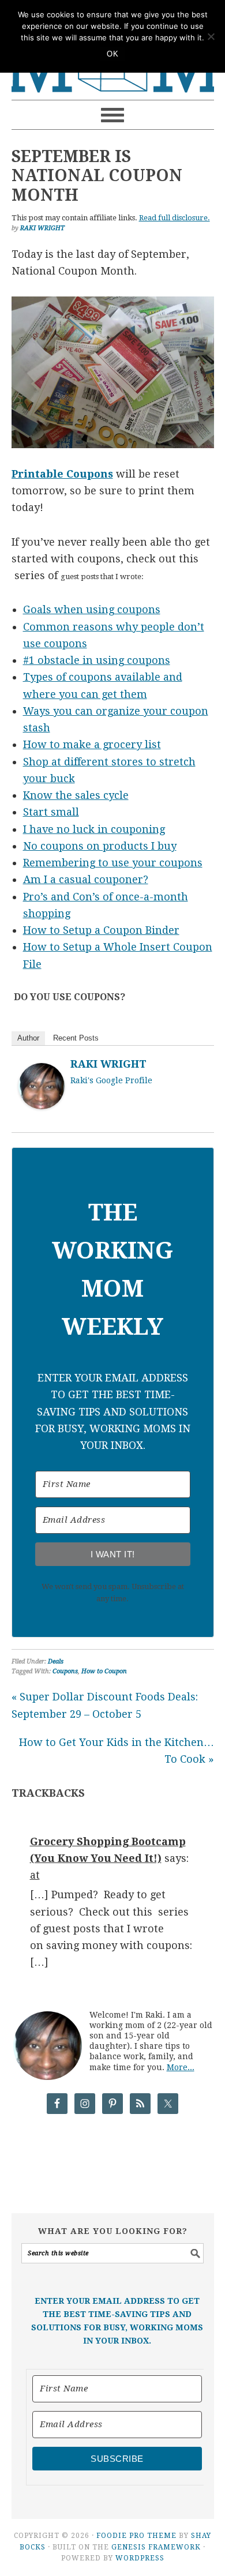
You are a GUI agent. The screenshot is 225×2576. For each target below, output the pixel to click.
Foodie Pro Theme (136, 2536)
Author (28, 1038)
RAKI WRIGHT (108, 1064)
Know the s (52, 795)
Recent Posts (76, 1038)
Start (37, 812)
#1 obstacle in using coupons (97, 660)
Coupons (65, 1671)
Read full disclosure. (175, 218)
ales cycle (104, 795)
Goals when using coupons (92, 609)
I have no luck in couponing (94, 829)
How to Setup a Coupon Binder (101, 930)
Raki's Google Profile (111, 1080)
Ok (112, 54)
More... (181, 2067)
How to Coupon (104, 1671)
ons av (110, 677)
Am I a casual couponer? (86, 879)
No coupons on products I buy (100, 846)
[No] (211, 36)
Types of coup (58, 677)
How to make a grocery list (92, 744)
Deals (56, 1661)
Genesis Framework (156, 2547)
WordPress (140, 2558)
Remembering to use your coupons (113, 863)
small (65, 812)
